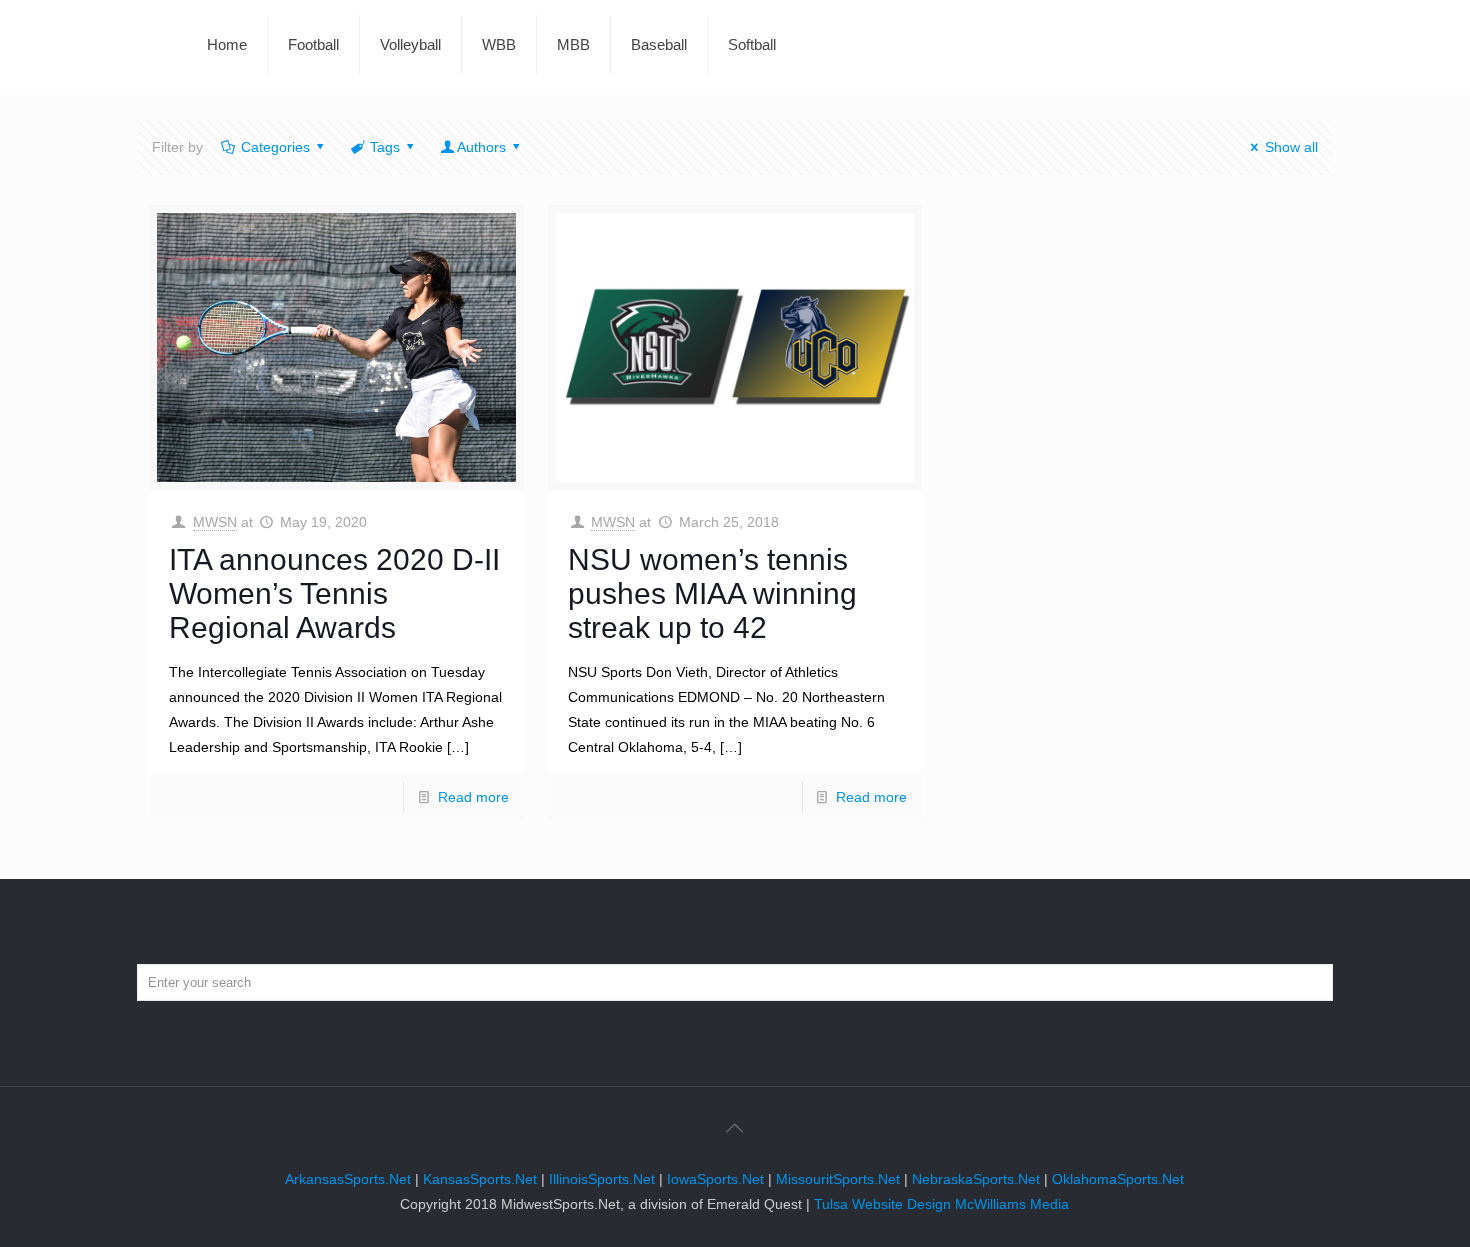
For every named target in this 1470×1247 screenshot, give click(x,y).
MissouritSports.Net (838, 1179)
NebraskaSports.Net (976, 1179)
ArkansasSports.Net (348, 1179)
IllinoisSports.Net (602, 1179)
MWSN (215, 522)
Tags (385, 147)
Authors (481, 147)
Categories (275, 147)
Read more (473, 797)
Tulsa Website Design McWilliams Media (941, 1204)
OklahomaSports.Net (1118, 1179)
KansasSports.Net (480, 1179)
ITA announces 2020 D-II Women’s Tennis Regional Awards (334, 593)
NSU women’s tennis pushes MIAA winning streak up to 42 (712, 593)
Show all (1291, 147)
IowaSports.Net (715, 1179)
